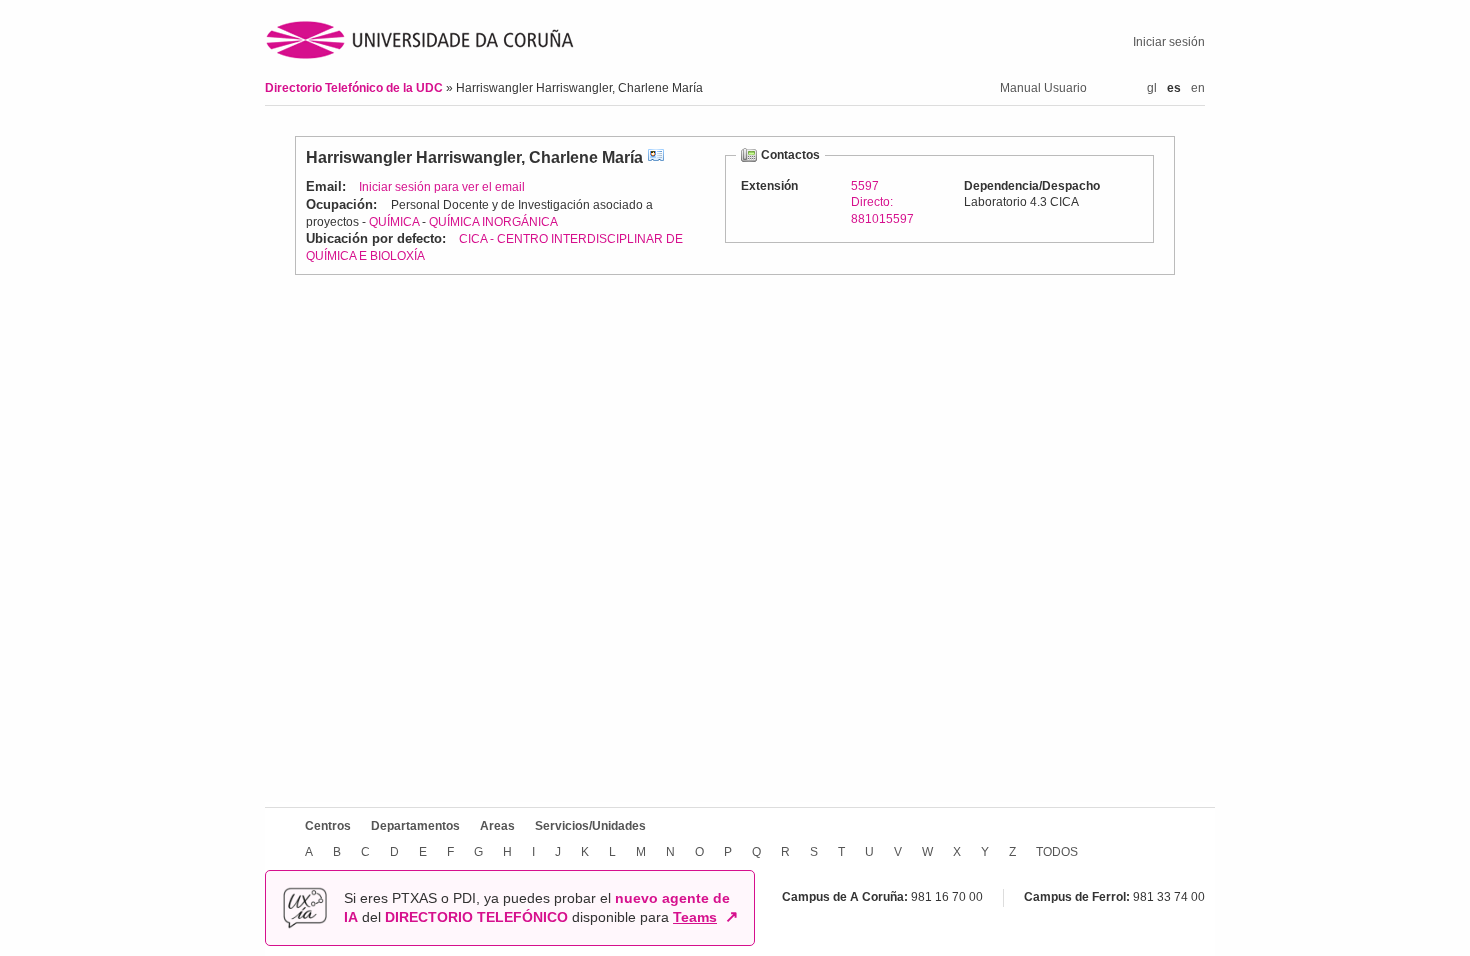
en (1198, 88)
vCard (656, 157)
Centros (328, 826)
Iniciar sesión (1169, 42)
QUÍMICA (394, 222)
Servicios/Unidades (590, 826)
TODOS (1057, 852)
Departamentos (415, 826)
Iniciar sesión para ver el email (442, 187)
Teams (695, 917)
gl (1152, 88)
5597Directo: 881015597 (882, 202)
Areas (497, 826)
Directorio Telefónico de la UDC (355, 88)
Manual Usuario (1043, 88)
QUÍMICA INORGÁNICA (493, 222)
